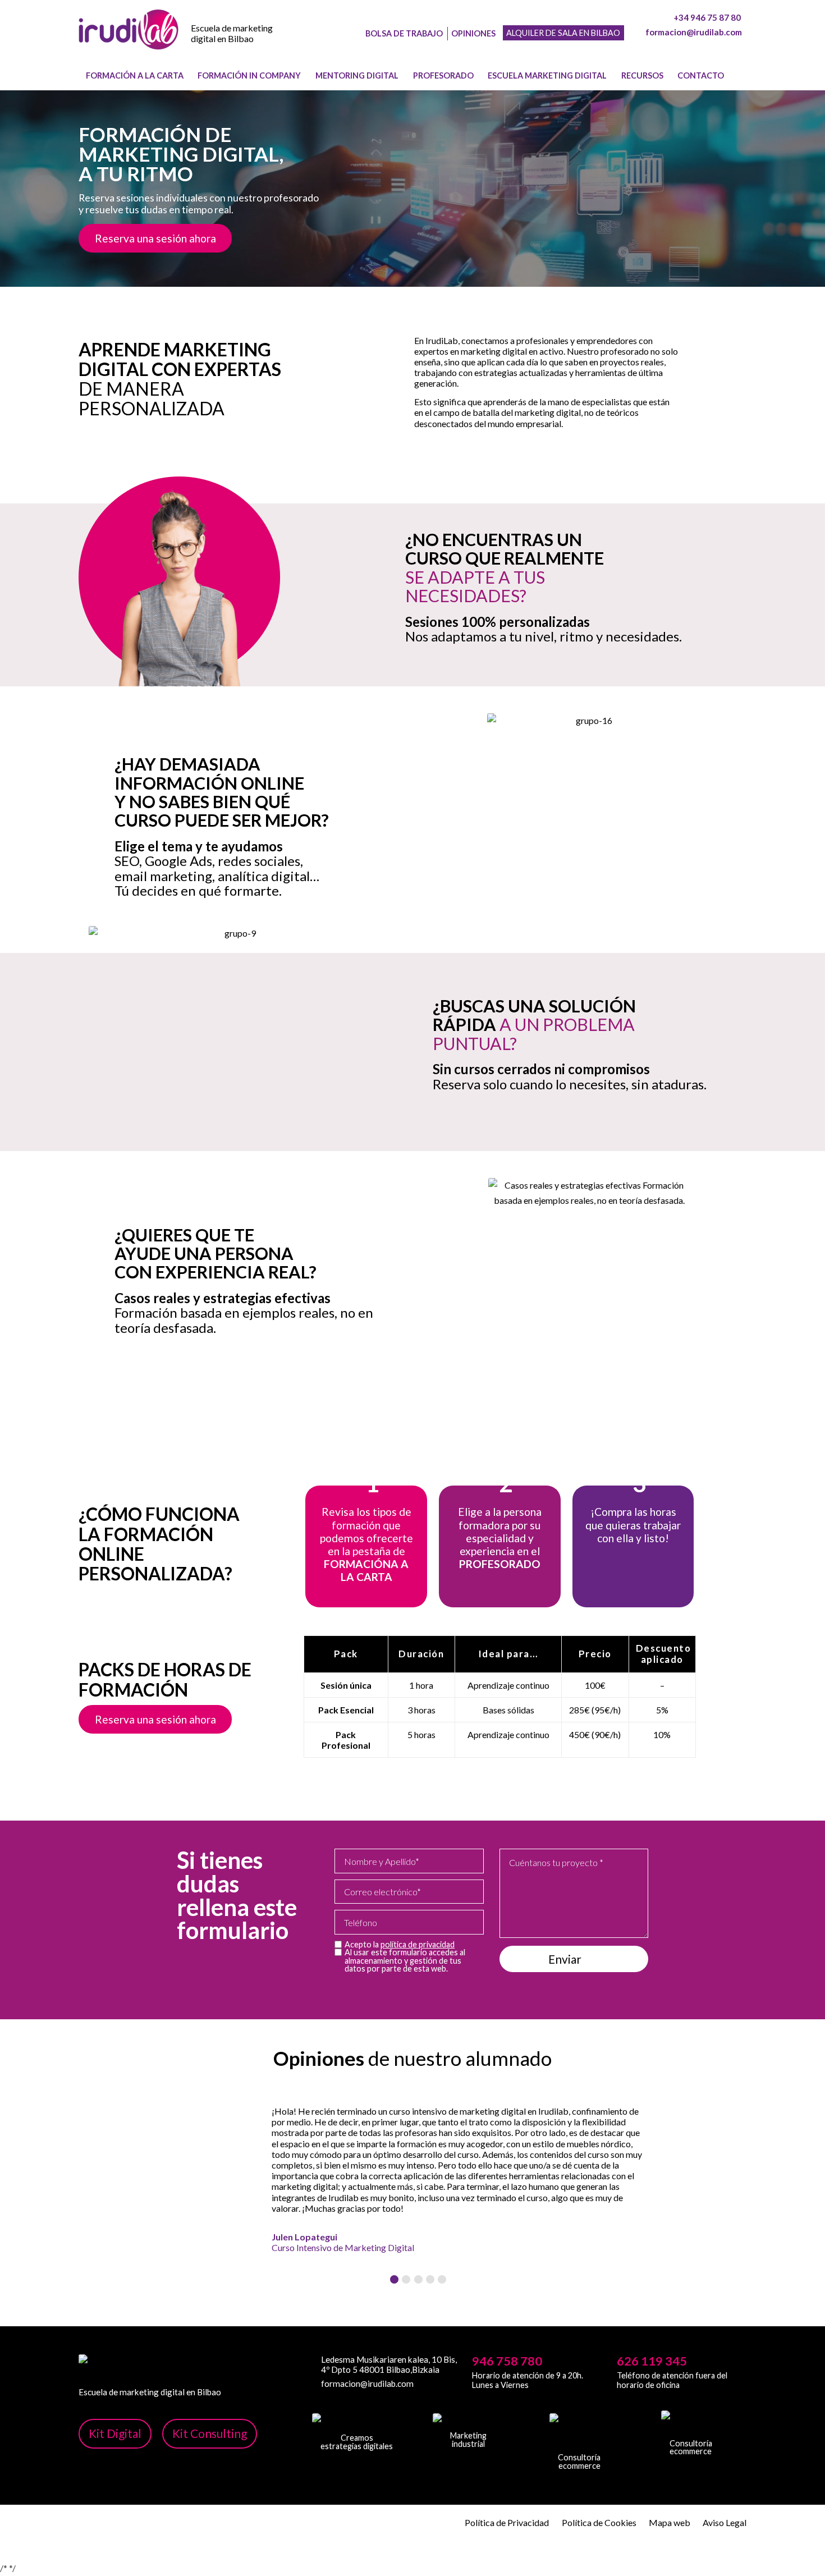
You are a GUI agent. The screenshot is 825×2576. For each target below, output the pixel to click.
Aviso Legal (725, 2522)
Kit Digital (115, 2433)
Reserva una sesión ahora (155, 238)
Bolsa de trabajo (404, 33)
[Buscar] (740, 76)
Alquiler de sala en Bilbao (563, 33)
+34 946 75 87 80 (707, 17)
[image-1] (129, 40)
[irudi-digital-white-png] (357, 2423)
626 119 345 (652, 2361)
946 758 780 (507, 2361)
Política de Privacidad (507, 2522)
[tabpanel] (412, 2179)
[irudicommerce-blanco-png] (579, 2433)
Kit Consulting (210, 2433)
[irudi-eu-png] (691, 2424)
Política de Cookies (599, 2522)
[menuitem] (135, 76)
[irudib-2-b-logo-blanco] (468, 2422)
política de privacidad (418, 1944)
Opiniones (473, 33)
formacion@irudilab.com (694, 32)
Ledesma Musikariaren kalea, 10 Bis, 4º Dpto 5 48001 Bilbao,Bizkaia (389, 2364)
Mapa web (670, 2522)
